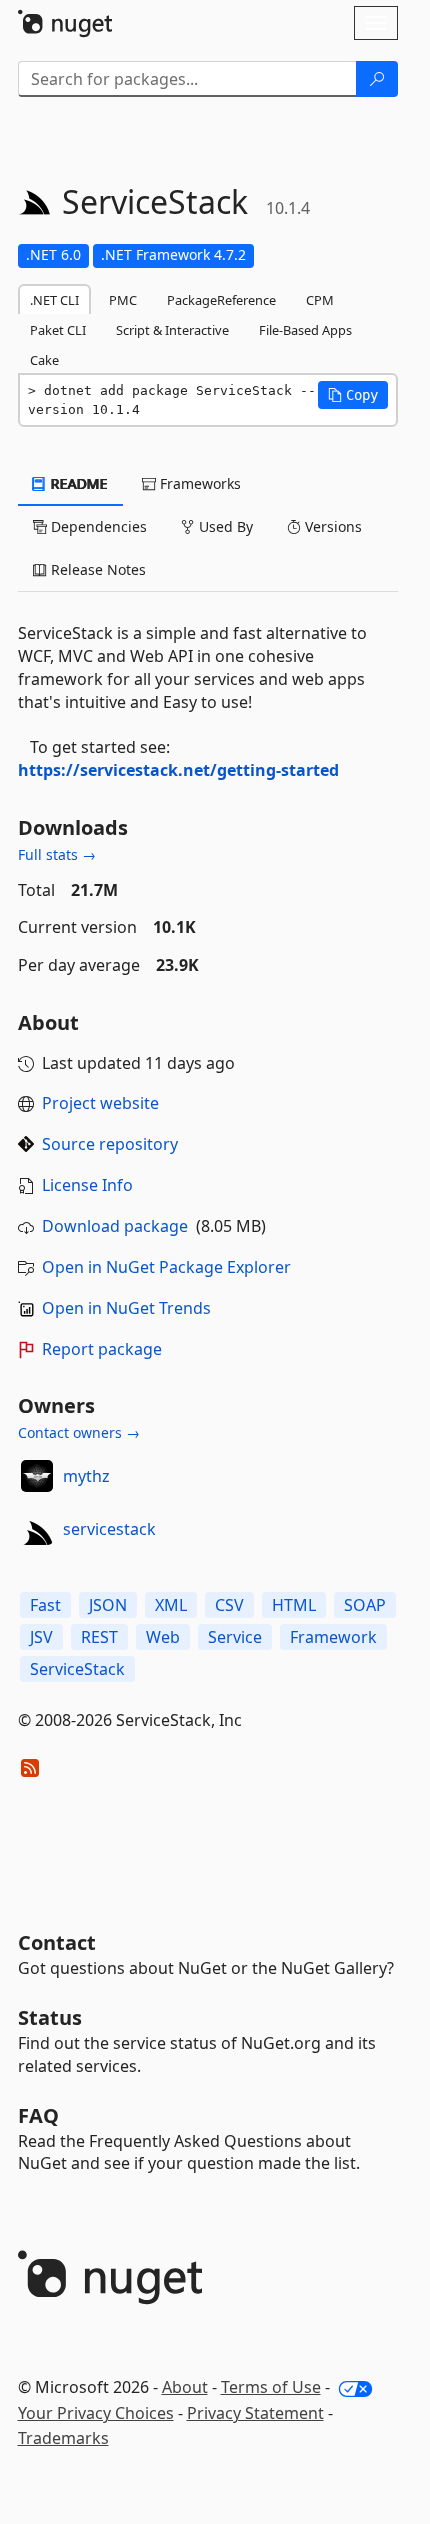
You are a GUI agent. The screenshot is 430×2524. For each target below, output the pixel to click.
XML (171, 1605)
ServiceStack (77, 1669)
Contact (57, 1942)
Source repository (110, 1144)
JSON (108, 1605)
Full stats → (57, 854)
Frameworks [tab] (198, 483)
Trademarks (63, 2438)
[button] (353, 395)
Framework (333, 1637)
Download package (115, 1226)
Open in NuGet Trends (126, 1308)
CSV (229, 1605)
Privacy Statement (255, 2413)
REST (99, 1637)
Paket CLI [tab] (58, 330)
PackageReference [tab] (221, 300)
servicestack (109, 1529)
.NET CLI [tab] (54, 300)
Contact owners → (79, 1432)
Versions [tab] (331, 526)
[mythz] (37, 1476)
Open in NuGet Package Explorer (166, 1267)
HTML (294, 1605)
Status (50, 2017)
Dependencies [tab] (97, 526)
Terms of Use (271, 2387)
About (185, 2387)
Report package (102, 1349)
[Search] (377, 79)
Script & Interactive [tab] (172, 330)
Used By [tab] (224, 526)
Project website (100, 1103)
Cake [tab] (44, 360)
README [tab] (77, 483)
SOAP (365, 1605)
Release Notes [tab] (96, 569)
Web (163, 1637)
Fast (45, 1605)
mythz (86, 1476)
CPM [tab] (320, 300)
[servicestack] (37, 1529)
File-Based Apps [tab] (305, 330)
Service (235, 1637)
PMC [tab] (123, 300)
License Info (87, 1185)
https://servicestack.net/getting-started (178, 770)
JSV (41, 1637)
